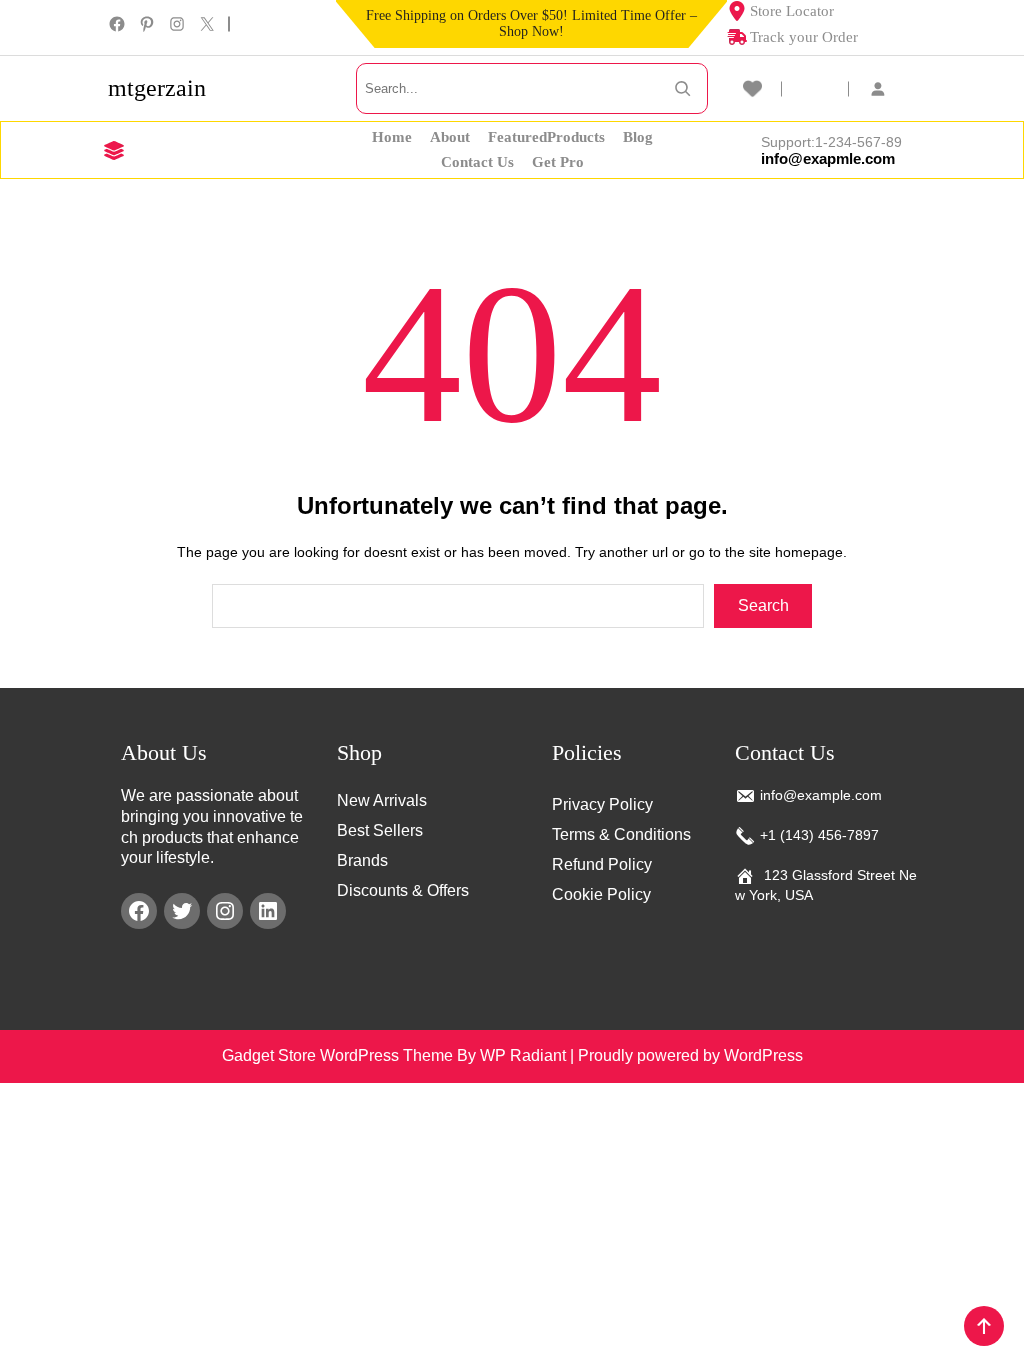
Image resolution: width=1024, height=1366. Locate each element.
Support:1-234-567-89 (831, 142)
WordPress (763, 1055)
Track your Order (804, 37)
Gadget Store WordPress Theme (337, 1055)
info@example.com (821, 795)
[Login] (888, 88)
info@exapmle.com (828, 158)
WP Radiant (523, 1055)
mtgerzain (157, 88)
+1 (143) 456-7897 (819, 835)
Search (763, 605)
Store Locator (792, 11)
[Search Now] (682, 88)
